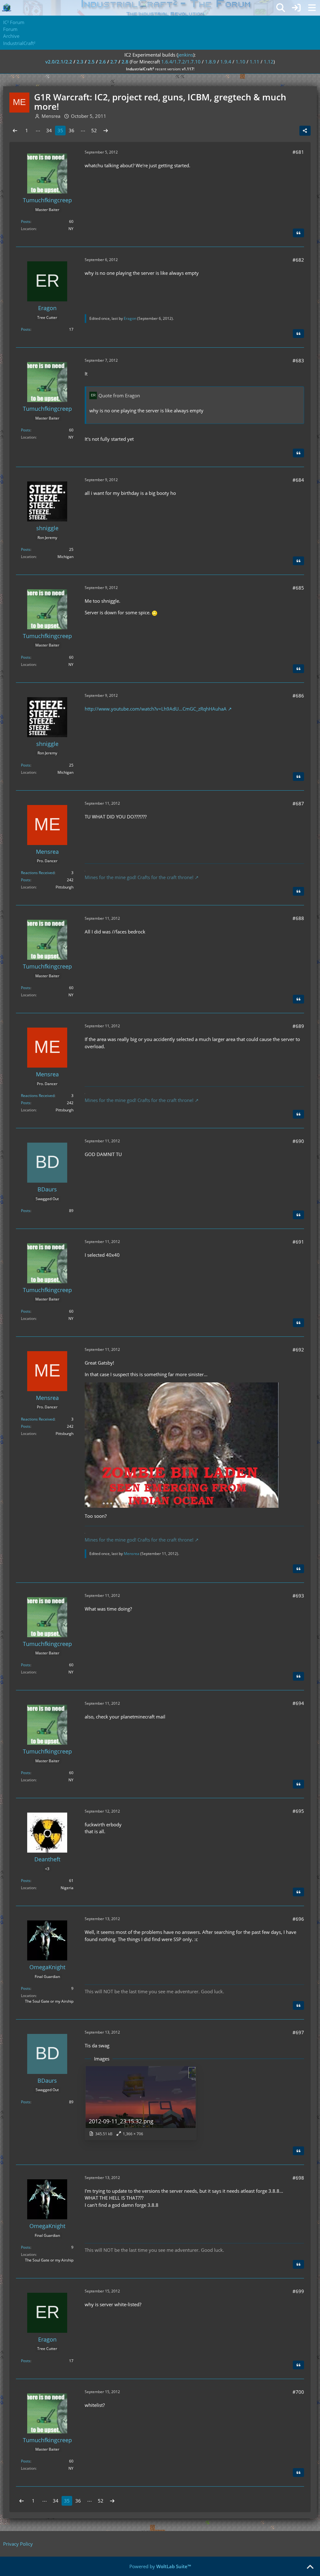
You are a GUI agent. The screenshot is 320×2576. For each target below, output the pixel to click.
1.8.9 (210, 62)
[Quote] (298, 233)
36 (72, 130)
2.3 (80, 62)
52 (94, 130)
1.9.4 (226, 62)
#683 (298, 360)
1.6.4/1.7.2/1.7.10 (181, 62)
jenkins (185, 55)
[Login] (296, 8)
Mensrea (132, 1554)
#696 (298, 1919)
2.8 (125, 62)
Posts (26, 221)
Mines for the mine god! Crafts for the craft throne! (139, 877)
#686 (298, 696)
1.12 (269, 62)
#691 (298, 1242)
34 (49, 130)
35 (60, 130)
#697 (298, 2032)
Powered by (160, 2566)
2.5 (91, 62)
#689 (298, 1026)
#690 (298, 1141)
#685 (298, 588)
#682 (298, 260)
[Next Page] (106, 130)
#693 (298, 1596)
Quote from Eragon (119, 395)
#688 (298, 918)
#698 (298, 2178)
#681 (298, 152)
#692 (298, 1350)
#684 (298, 480)
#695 (298, 1811)
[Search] (281, 8)
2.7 (114, 62)
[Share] (305, 131)
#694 (298, 1703)
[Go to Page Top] (310, 2567)
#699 (298, 2291)
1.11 (255, 62)
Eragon (130, 318)
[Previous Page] (15, 130)
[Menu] (312, 8)
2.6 (102, 62)
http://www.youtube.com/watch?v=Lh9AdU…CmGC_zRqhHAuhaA (156, 709)
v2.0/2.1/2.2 (59, 62)
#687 (298, 803)
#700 (298, 2392)
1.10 (240, 62)
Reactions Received (38, 873)
